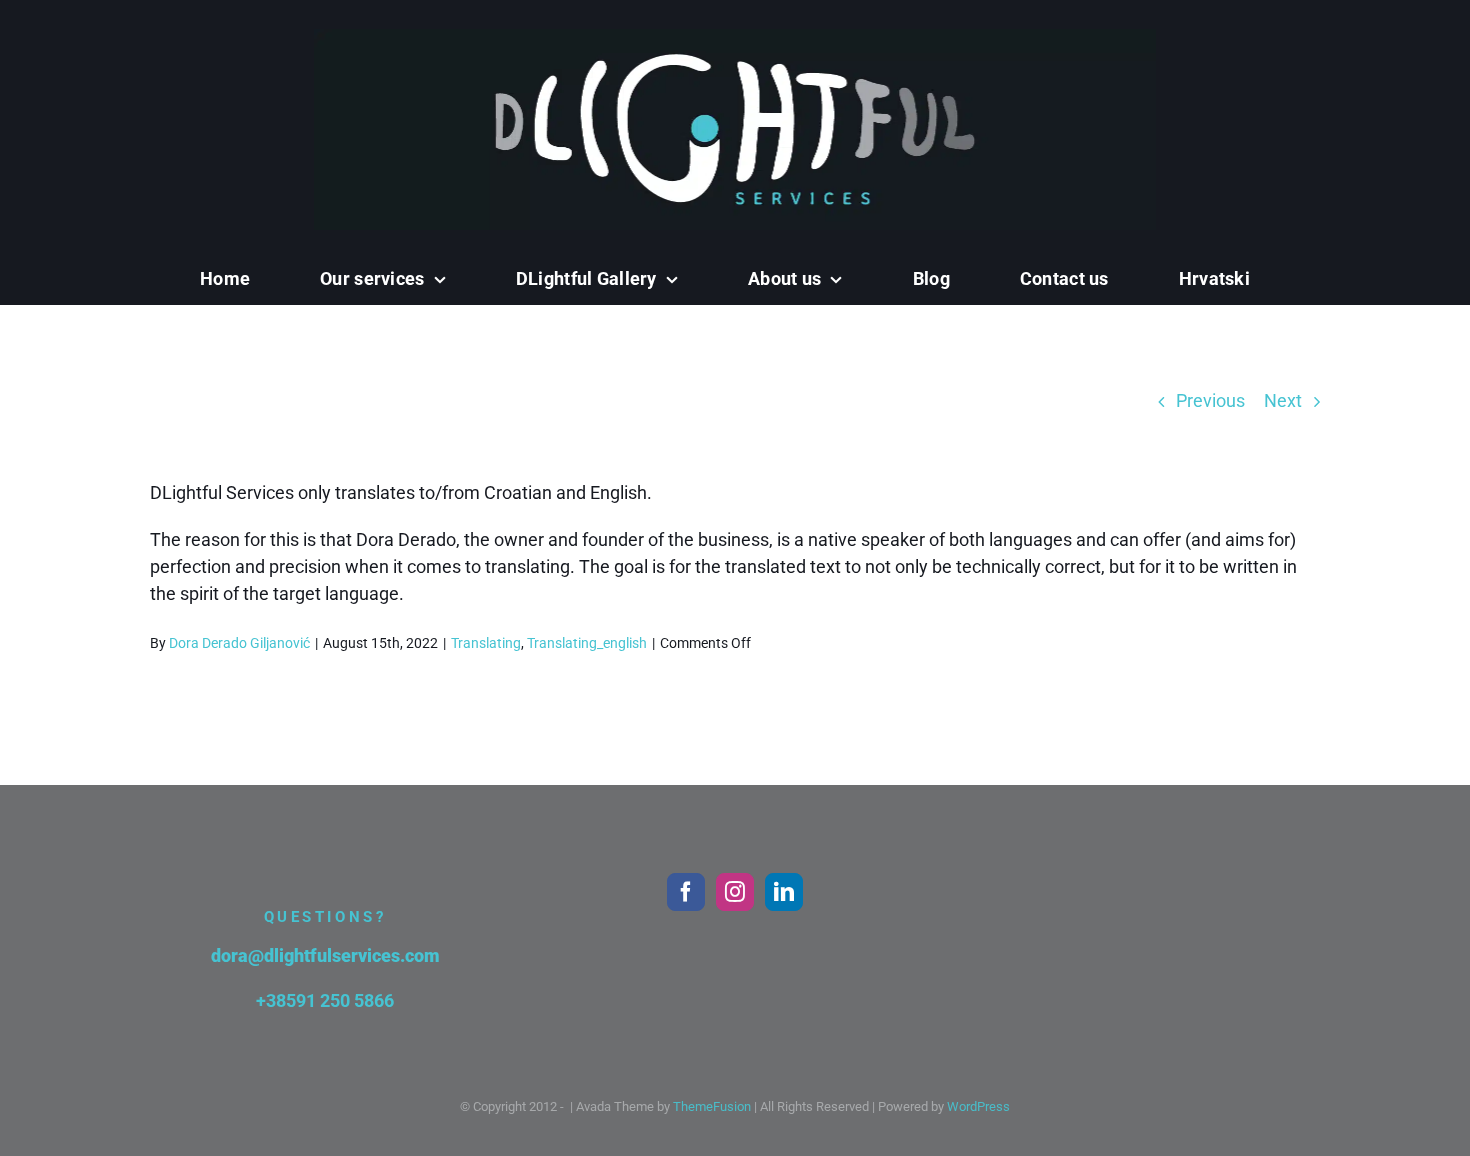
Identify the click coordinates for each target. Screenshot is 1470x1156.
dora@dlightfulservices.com (325, 955)
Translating (486, 643)
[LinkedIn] (784, 892)
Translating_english (587, 643)
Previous (1210, 400)
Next (1283, 400)
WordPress (978, 1106)
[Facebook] (686, 892)
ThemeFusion (712, 1106)
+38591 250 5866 (325, 1000)
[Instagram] (735, 892)
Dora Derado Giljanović (239, 643)
